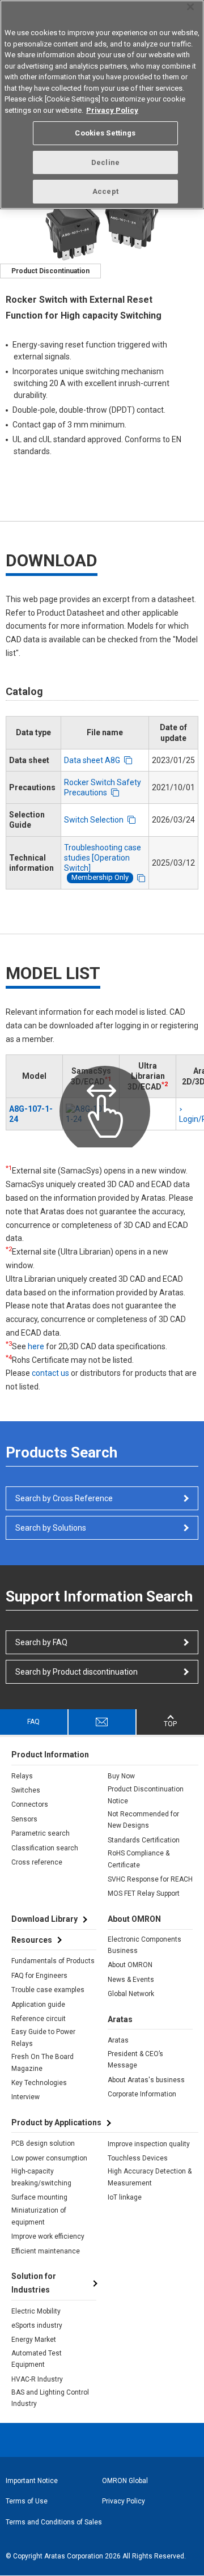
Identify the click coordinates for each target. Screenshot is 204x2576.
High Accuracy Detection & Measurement (150, 2177)
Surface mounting (39, 2197)
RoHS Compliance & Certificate (139, 1859)
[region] (102, 105)
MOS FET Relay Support (144, 1893)
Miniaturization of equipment (39, 2216)
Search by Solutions (51, 1528)
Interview (25, 2097)
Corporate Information (142, 2094)
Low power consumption (49, 2158)
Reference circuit (39, 2019)
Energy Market (34, 2340)
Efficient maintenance (46, 2251)
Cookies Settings (105, 133)
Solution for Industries (34, 2283)
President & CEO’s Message (135, 2060)
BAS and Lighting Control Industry (50, 2398)
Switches (26, 1790)
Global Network (131, 1994)
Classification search (45, 1848)
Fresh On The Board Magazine (42, 2062)
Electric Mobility (36, 2311)
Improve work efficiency (48, 2236)
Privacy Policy (124, 2501)
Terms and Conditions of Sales (54, 2522)
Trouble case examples (48, 1990)
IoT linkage (125, 2197)
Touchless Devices (138, 2158)
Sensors (24, 1819)
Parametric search (41, 1833)
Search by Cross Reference (64, 1498)
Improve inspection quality (149, 2144)
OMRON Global (125, 2481)
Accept (105, 191)
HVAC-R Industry (37, 2379)
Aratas (118, 2040)
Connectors (30, 1804)
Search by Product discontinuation (76, 1672)
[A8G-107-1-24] (91, 1114)
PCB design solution (43, 2143)
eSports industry (37, 2325)
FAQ (33, 1722)
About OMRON (130, 1965)
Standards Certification (144, 1840)
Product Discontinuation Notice (146, 1795)
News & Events (131, 1980)
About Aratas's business (146, 2080)
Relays (22, 1776)
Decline (105, 162)
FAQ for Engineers (39, 1976)
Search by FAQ (41, 1642)
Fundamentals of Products (53, 1961)
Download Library (44, 1919)
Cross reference (37, 1862)
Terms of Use (27, 2501)
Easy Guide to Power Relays (43, 2037)
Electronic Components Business (144, 1945)
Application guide (38, 2005)
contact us (50, 1373)
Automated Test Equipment (37, 2359)
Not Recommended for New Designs (143, 1820)
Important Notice (32, 2481)
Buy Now (121, 1776)
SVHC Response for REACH (150, 1879)
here (36, 1346)
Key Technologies (39, 2083)
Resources (32, 1940)
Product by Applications (56, 2122)
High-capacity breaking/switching (41, 2177)
